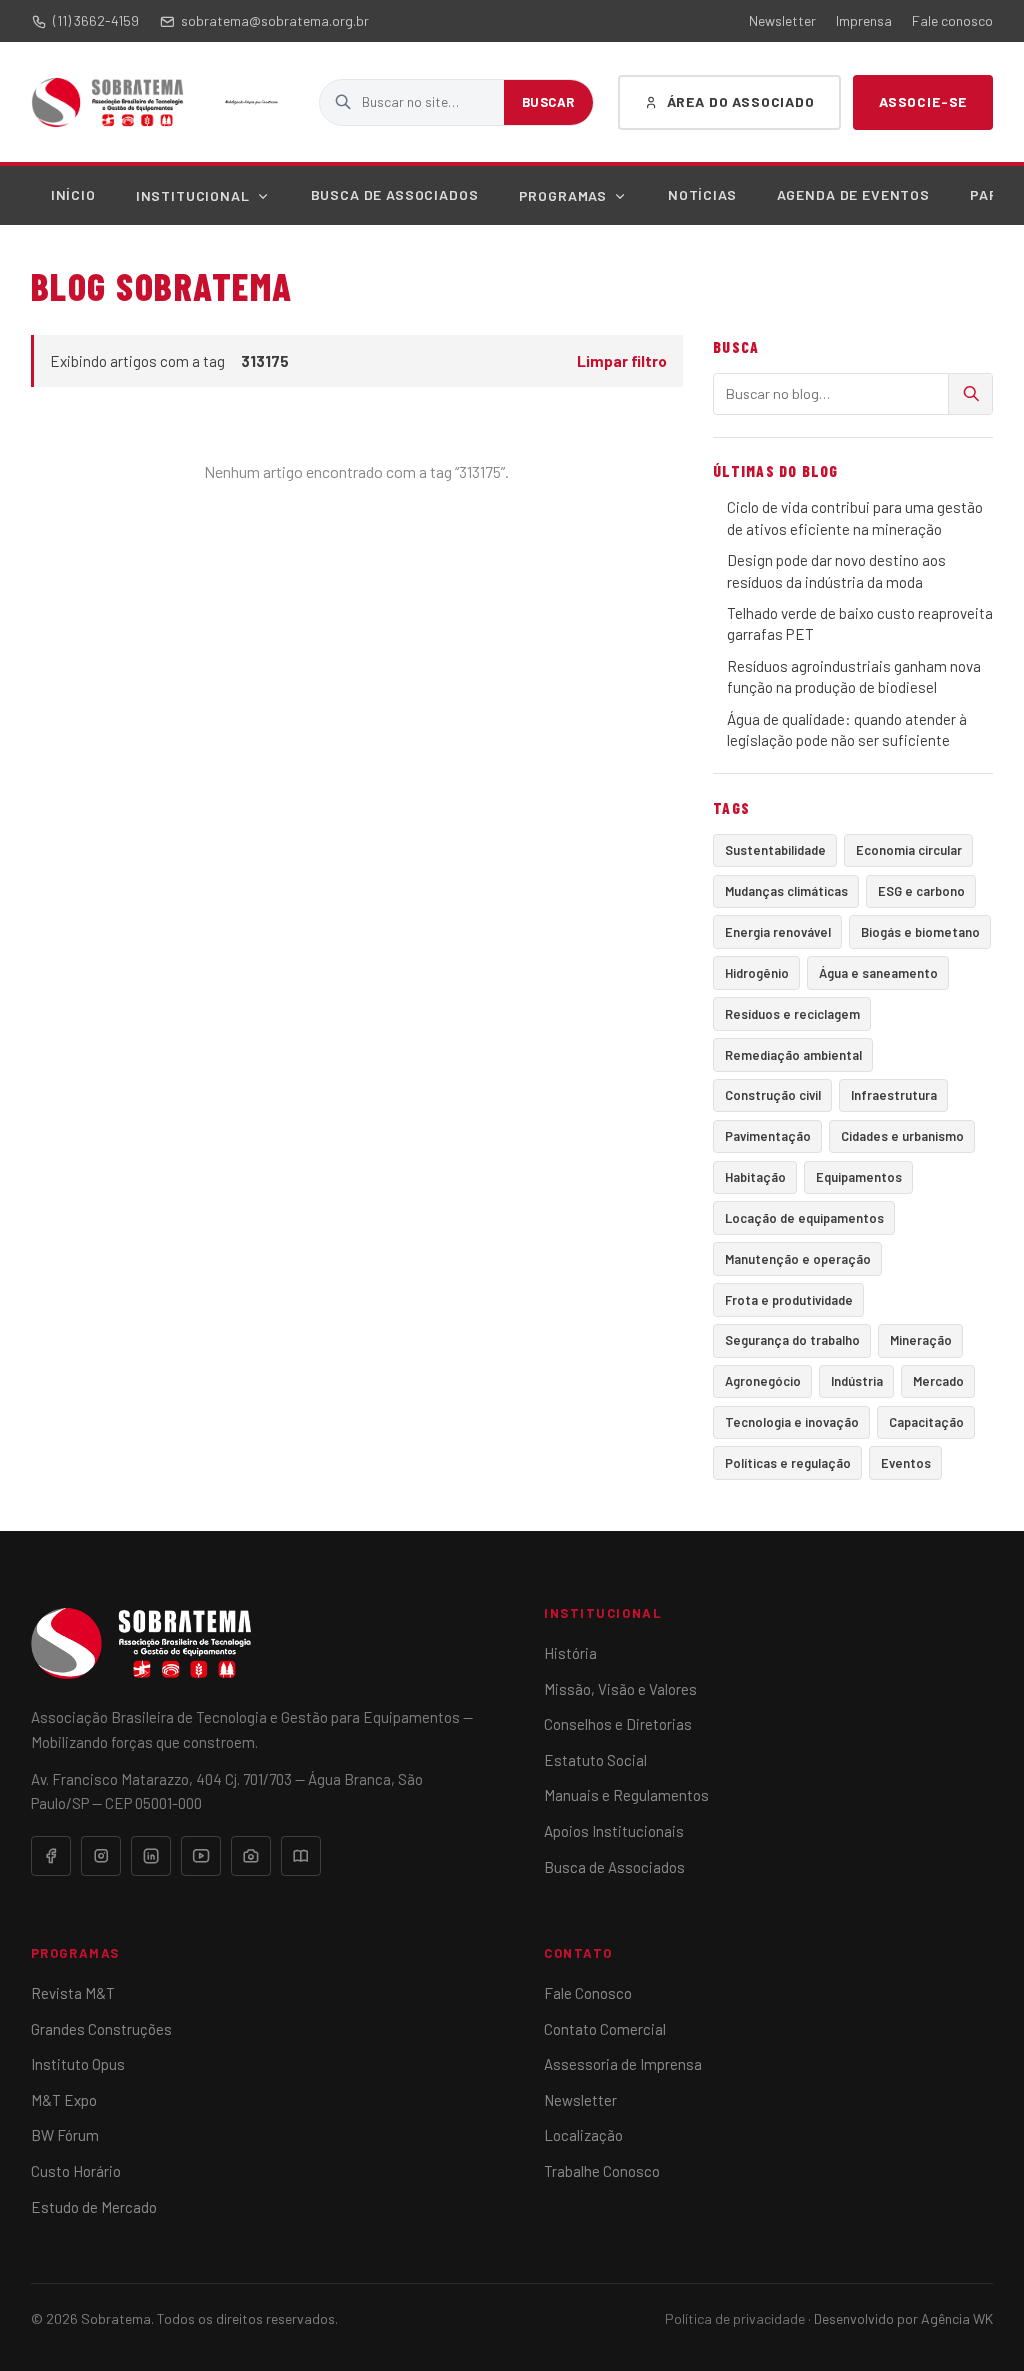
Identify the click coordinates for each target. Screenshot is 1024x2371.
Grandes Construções (101, 2029)
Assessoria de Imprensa (623, 2064)
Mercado (938, 1381)
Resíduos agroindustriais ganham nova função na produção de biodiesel (854, 676)
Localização (583, 2135)
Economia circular (909, 850)
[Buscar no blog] (970, 394)
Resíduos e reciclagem (792, 1014)
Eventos (906, 1463)
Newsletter (782, 20)
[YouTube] (201, 1856)
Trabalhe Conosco (602, 2171)
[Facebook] (51, 1856)
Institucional (193, 195)
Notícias (702, 194)
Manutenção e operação (798, 1259)
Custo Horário (76, 2171)
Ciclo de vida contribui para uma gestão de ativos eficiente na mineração (855, 517)
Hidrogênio (757, 973)
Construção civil (773, 1095)
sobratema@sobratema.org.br (275, 20)
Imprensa (864, 20)
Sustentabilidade (775, 850)
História (570, 1653)
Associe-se (923, 101)
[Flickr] (251, 1856)
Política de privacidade (735, 2318)
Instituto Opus (78, 2064)
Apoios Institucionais (614, 1831)
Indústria (857, 1381)
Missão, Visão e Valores (620, 1689)
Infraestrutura (894, 1095)
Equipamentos (859, 1177)
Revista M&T (73, 1993)
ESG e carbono (921, 891)
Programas (563, 195)
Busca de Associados (395, 194)
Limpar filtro (622, 361)
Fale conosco (952, 20)
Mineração (921, 1340)
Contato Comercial (605, 2029)
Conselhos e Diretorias (618, 1724)
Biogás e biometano (920, 932)
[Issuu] (301, 1856)
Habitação (755, 1177)
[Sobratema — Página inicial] (107, 102)
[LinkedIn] (151, 1856)
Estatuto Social (595, 1760)
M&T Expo (64, 2100)
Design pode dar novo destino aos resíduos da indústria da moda (836, 570)
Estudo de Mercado (94, 2207)
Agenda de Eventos (853, 194)
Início (73, 194)
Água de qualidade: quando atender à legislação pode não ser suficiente (847, 729)
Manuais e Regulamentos (626, 1795)
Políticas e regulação (788, 1463)
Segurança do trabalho (792, 1340)
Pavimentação (768, 1136)
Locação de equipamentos (804, 1218)
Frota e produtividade (789, 1300)
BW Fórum (65, 2135)
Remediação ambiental (793, 1055)
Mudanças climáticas (786, 891)
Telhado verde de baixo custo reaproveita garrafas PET (860, 623)
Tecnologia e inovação (792, 1422)
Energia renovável (778, 932)
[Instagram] (101, 1856)
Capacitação (926, 1422)
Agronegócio (763, 1381)
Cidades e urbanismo (902, 1136)
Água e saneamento (878, 973)
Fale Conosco (588, 1993)
